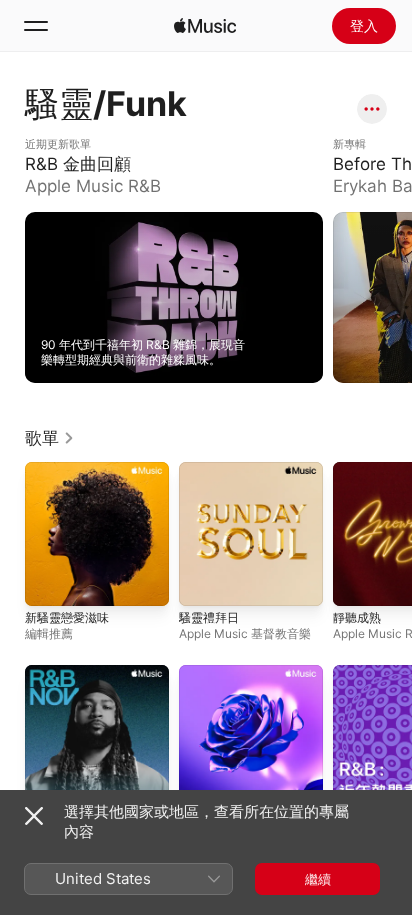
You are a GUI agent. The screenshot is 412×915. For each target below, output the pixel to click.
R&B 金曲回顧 (65, 145)
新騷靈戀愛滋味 (67, 617)
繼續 (318, 879)
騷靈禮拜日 (209, 617)
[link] (50, 438)
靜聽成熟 (357, 617)
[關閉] (34, 816)
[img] (205, 26)
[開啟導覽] (36, 26)
